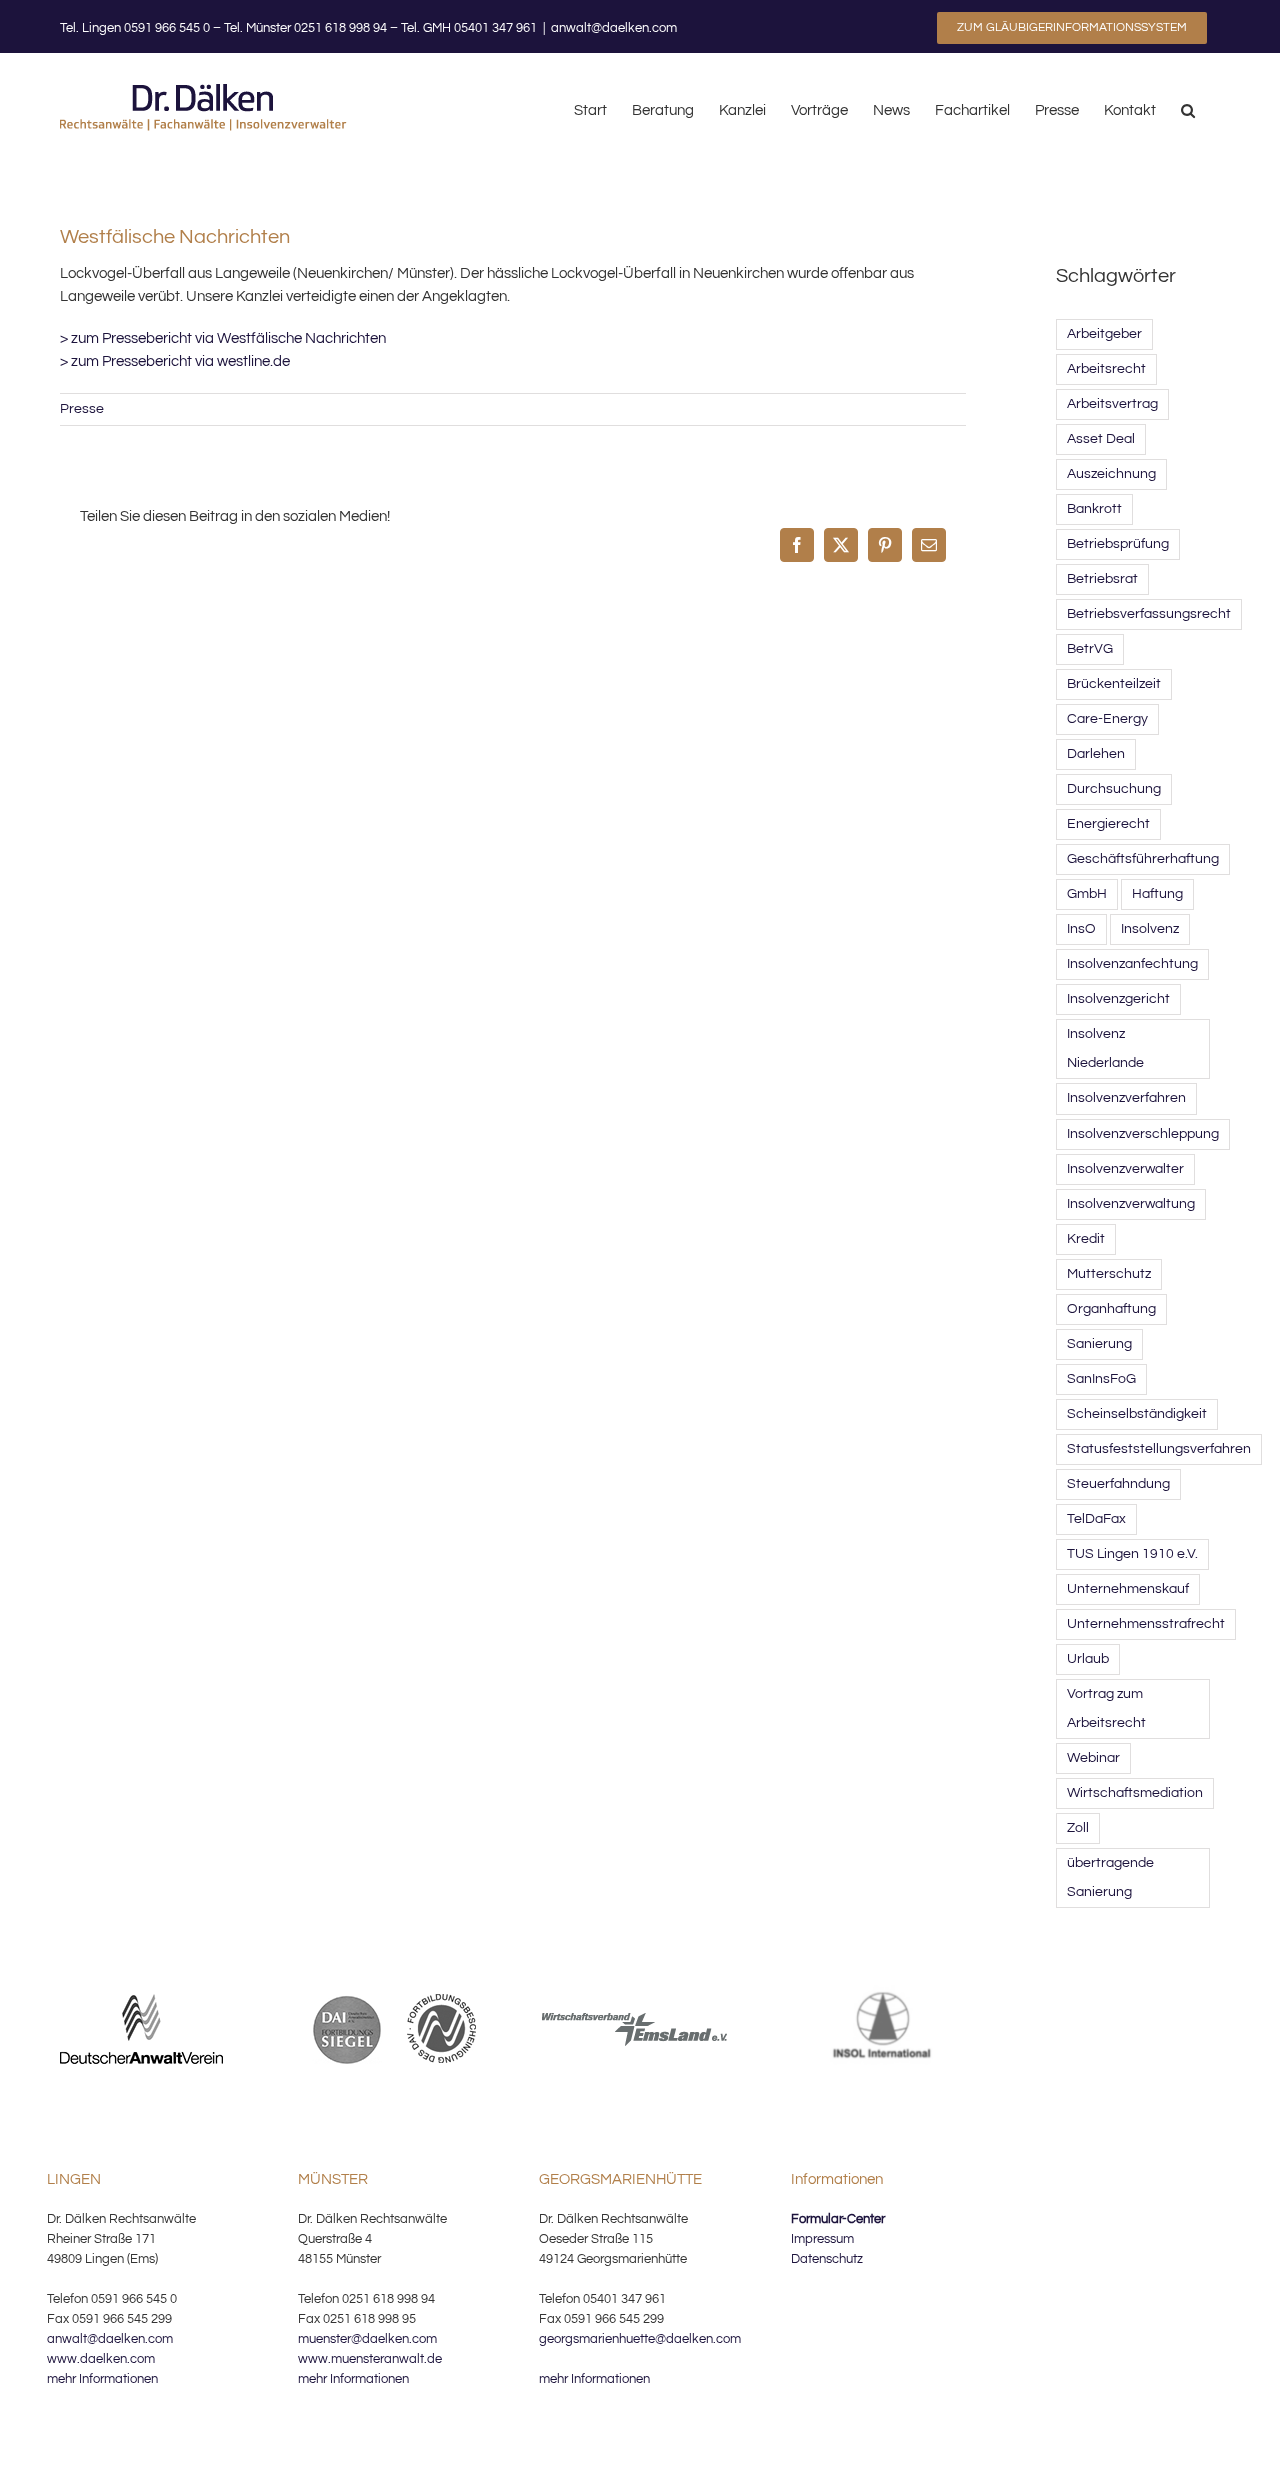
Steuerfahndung (1118, 1484)
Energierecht (1108, 824)
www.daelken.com (101, 2359)
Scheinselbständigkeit (1137, 1414)
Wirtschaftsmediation (1135, 1793)
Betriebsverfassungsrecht (1149, 614)
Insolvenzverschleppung (1143, 1134)
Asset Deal (1101, 439)
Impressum (822, 2239)
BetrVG (1090, 649)
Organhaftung (1111, 1309)
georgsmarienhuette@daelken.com (640, 2339)
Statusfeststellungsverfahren (1159, 1449)
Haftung (1157, 894)
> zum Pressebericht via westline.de (175, 361)
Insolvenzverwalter (1125, 1169)
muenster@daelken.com (367, 2339)
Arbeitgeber (1104, 334)
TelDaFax (1096, 1519)
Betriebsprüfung (1118, 544)
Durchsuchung (1114, 789)
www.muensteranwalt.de (370, 2359)
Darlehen (1096, 754)
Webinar (1093, 1758)
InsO (1081, 929)
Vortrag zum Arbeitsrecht (1106, 1708)
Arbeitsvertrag (1112, 404)
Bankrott (1094, 509)
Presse (82, 409)
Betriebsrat (1102, 579)
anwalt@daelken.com (614, 28)
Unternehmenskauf (1128, 1589)
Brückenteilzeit (1114, 684)
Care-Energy (1107, 719)
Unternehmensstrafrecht (1146, 1624)
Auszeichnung (1111, 474)
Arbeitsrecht (1106, 369)
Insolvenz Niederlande (1105, 1048)
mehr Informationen (102, 2379)
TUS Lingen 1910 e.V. (1132, 1554)
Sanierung (1099, 1344)
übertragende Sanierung (1110, 1877)
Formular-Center (838, 2219)
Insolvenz (1150, 929)
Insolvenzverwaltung (1131, 1204)
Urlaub (1088, 1659)
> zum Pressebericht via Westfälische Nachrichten (223, 338)
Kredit (1086, 1239)
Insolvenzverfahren (1126, 1098)
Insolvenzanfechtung (1132, 964)
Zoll (1078, 1828)
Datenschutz (827, 2259)
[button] (1188, 109)
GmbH (1087, 894)
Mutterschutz (1109, 1274)
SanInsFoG (1101, 1379)
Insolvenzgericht (1118, 999)
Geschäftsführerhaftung (1143, 859)
